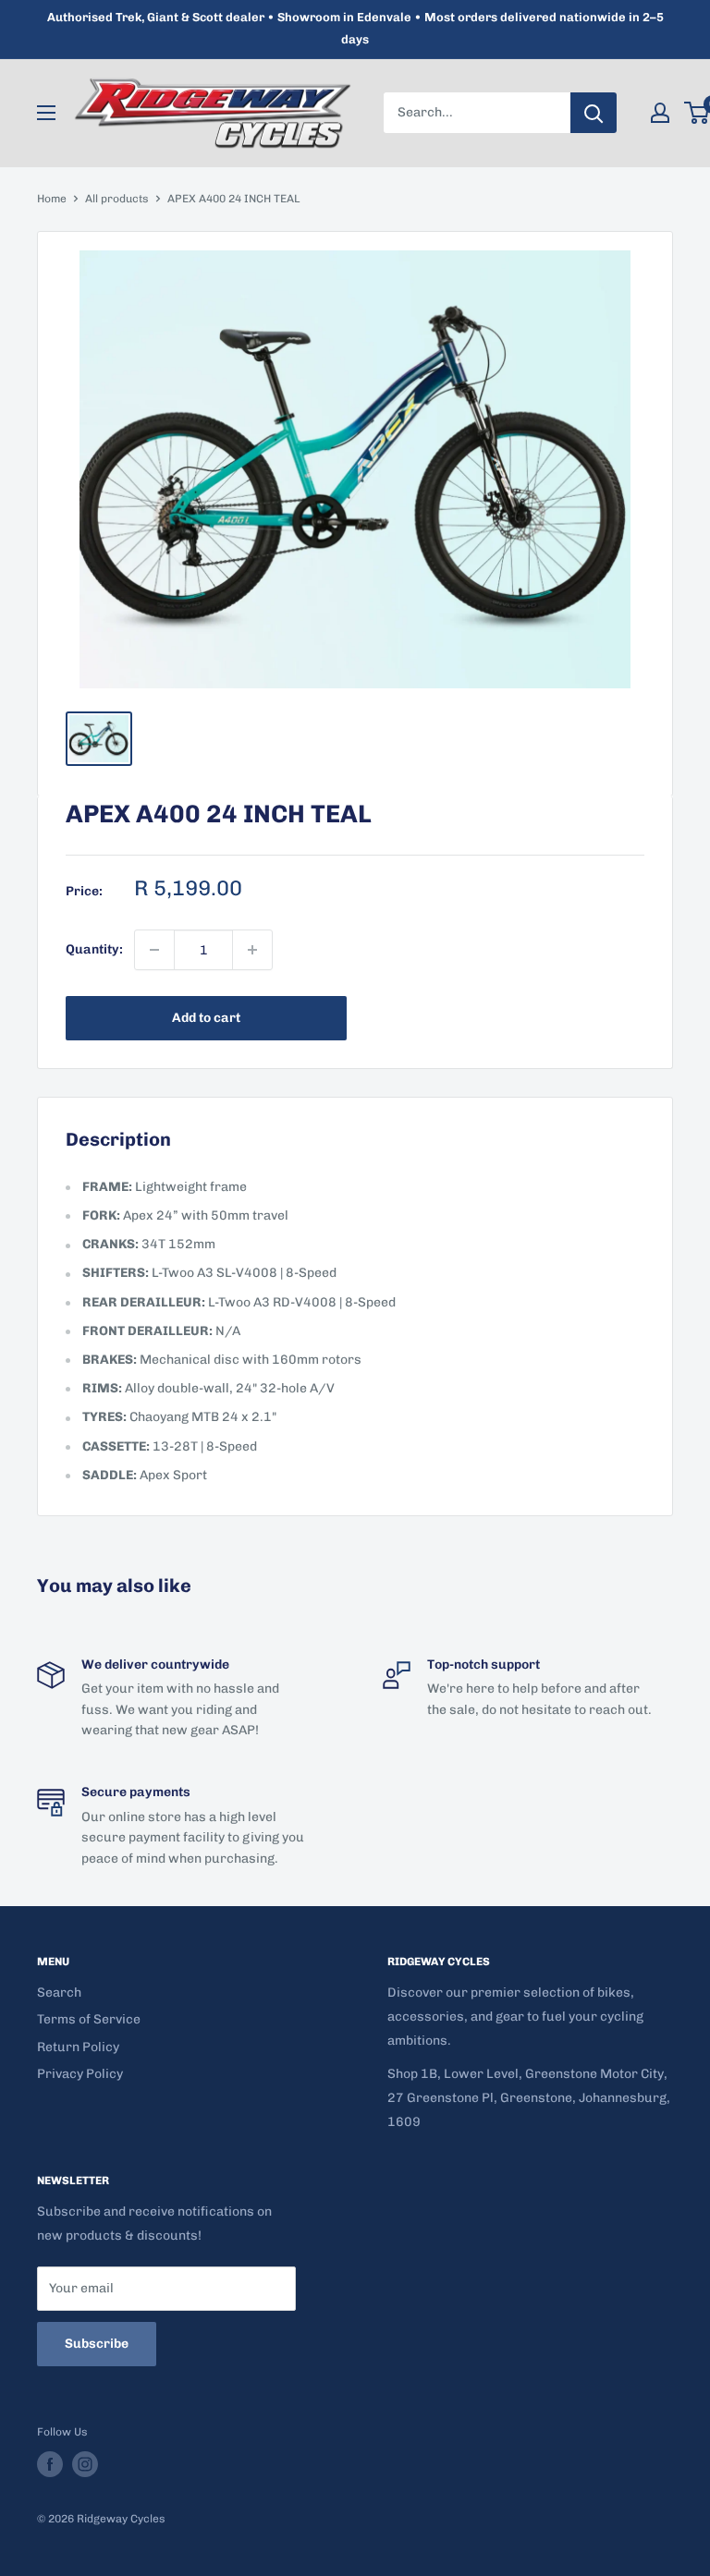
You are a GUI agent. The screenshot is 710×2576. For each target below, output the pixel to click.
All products (117, 199)
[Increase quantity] (252, 950)
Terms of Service (89, 2019)
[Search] (594, 113)
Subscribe (97, 2344)
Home (52, 199)
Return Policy (78, 2047)
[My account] (660, 113)
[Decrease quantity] (154, 950)
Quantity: (94, 949)
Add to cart (206, 1018)
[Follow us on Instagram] (85, 2464)
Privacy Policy (80, 2074)
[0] (698, 113)
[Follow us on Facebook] (50, 2464)
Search (59, 1993)
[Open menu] (46, 113)
